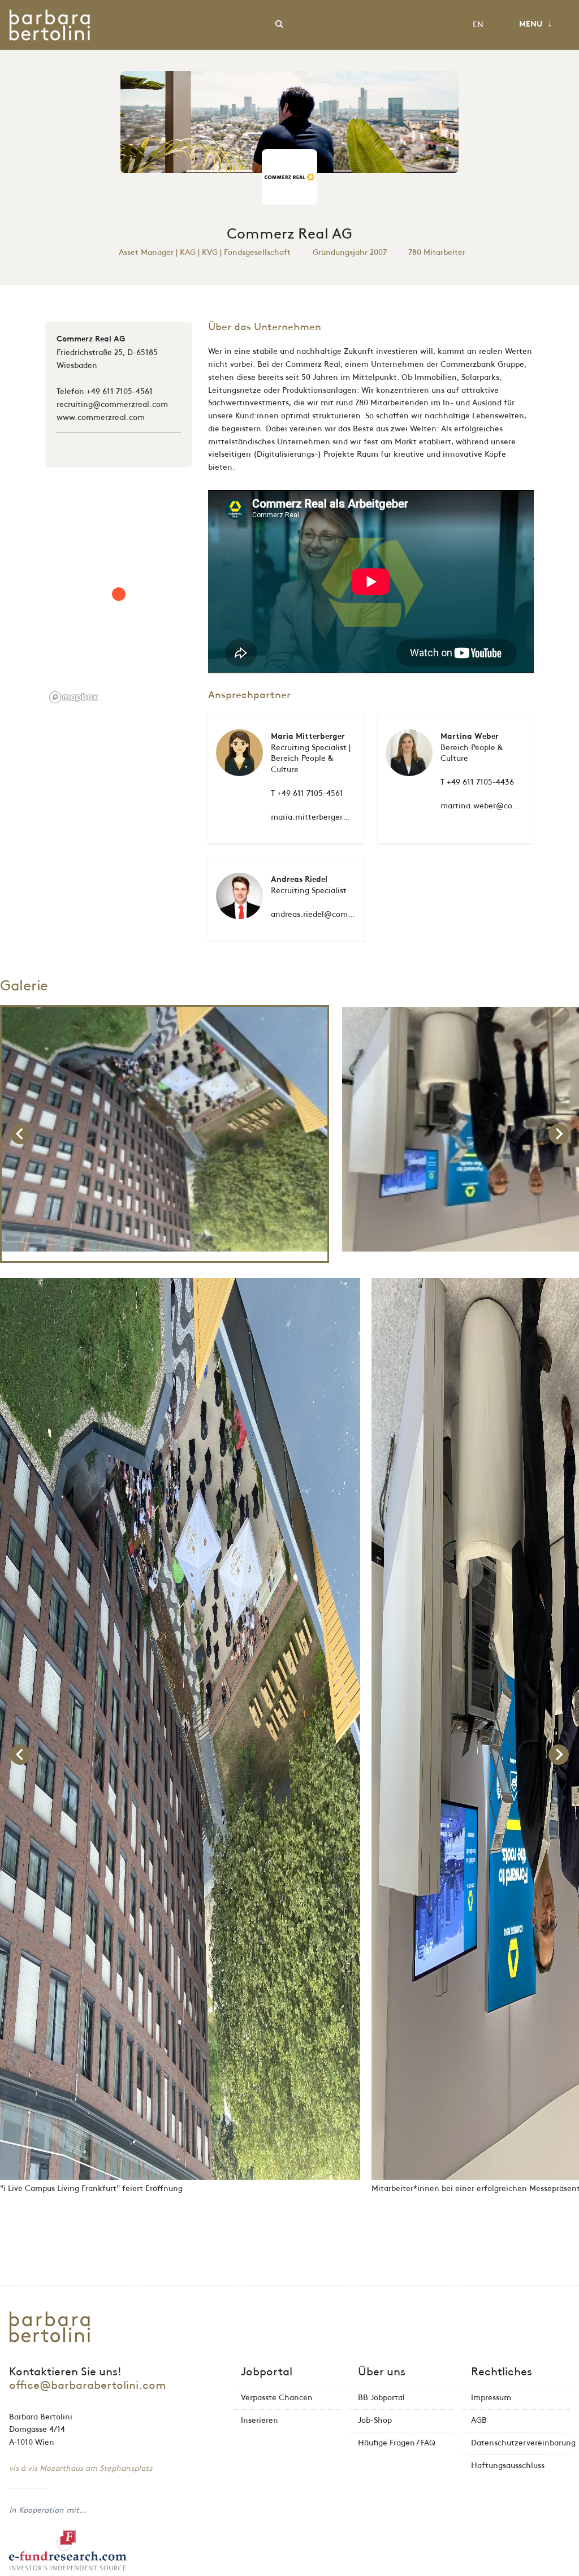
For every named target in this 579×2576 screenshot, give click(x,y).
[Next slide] (559, 1134)
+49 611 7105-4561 (120, 391)
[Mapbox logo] (74, 697)
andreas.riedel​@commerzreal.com (335, 914)
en (478, 25)
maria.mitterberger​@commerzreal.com (344, 817)
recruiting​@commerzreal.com (112, 404)
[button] (165, 1134)
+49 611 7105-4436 (480, 782)
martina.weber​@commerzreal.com (506, 806)
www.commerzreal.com (101, 417)
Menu (536, 24)
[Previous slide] (20, 1134)
